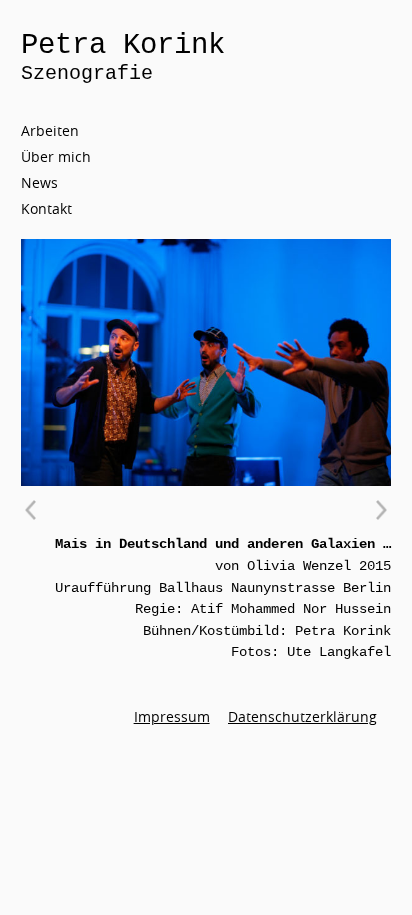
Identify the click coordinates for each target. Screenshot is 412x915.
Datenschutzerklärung (302, 716)
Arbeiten (50, 130)
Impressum (172, 716)
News (39, 182)
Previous (31, 510)
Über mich (56, 156)
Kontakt (46, 208)
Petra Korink (123, 45)
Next (381, 510)
